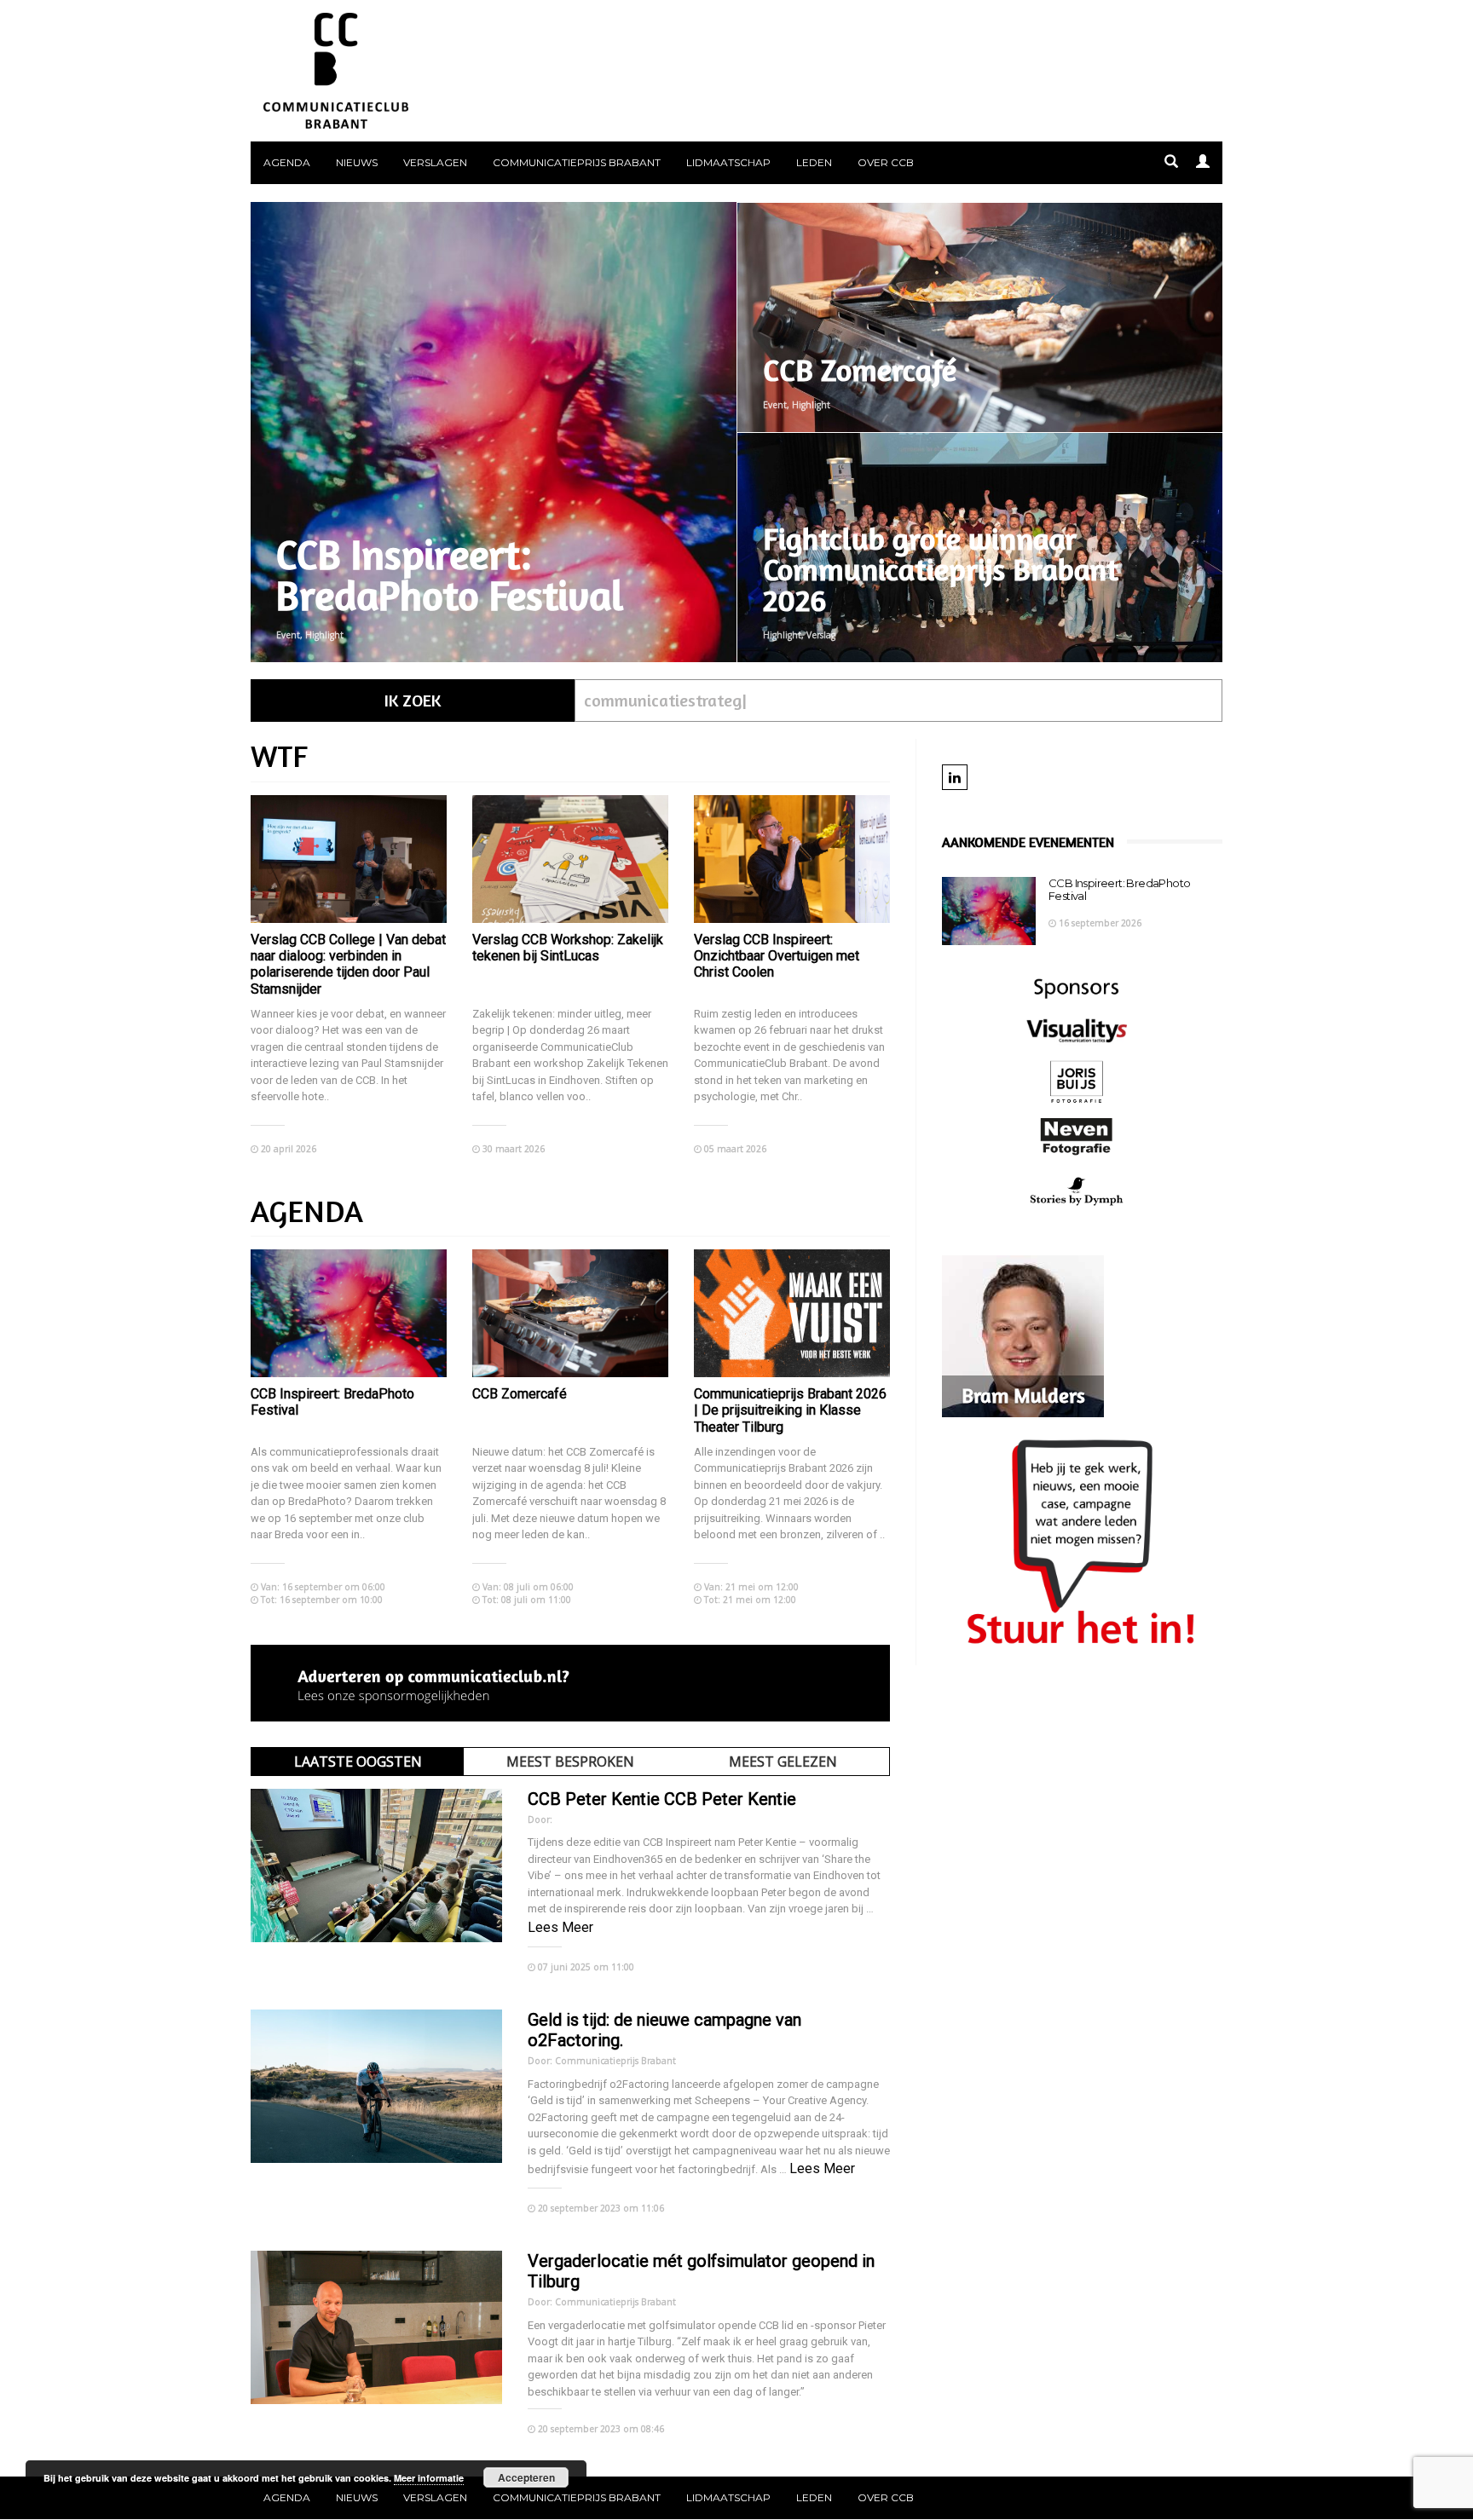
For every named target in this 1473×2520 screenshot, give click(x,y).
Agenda (287, 162)
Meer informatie (429, 2478)
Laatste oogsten (358, 1762)
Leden (814, 162)
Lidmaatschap (728, 162)
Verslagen (435, 162)
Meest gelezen (783, 1762)
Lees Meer (560, 1927)
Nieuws (357, 162)
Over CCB (886, 162)
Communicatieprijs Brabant (577, 162)
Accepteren (526, 2477)
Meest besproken (570, 1762)
